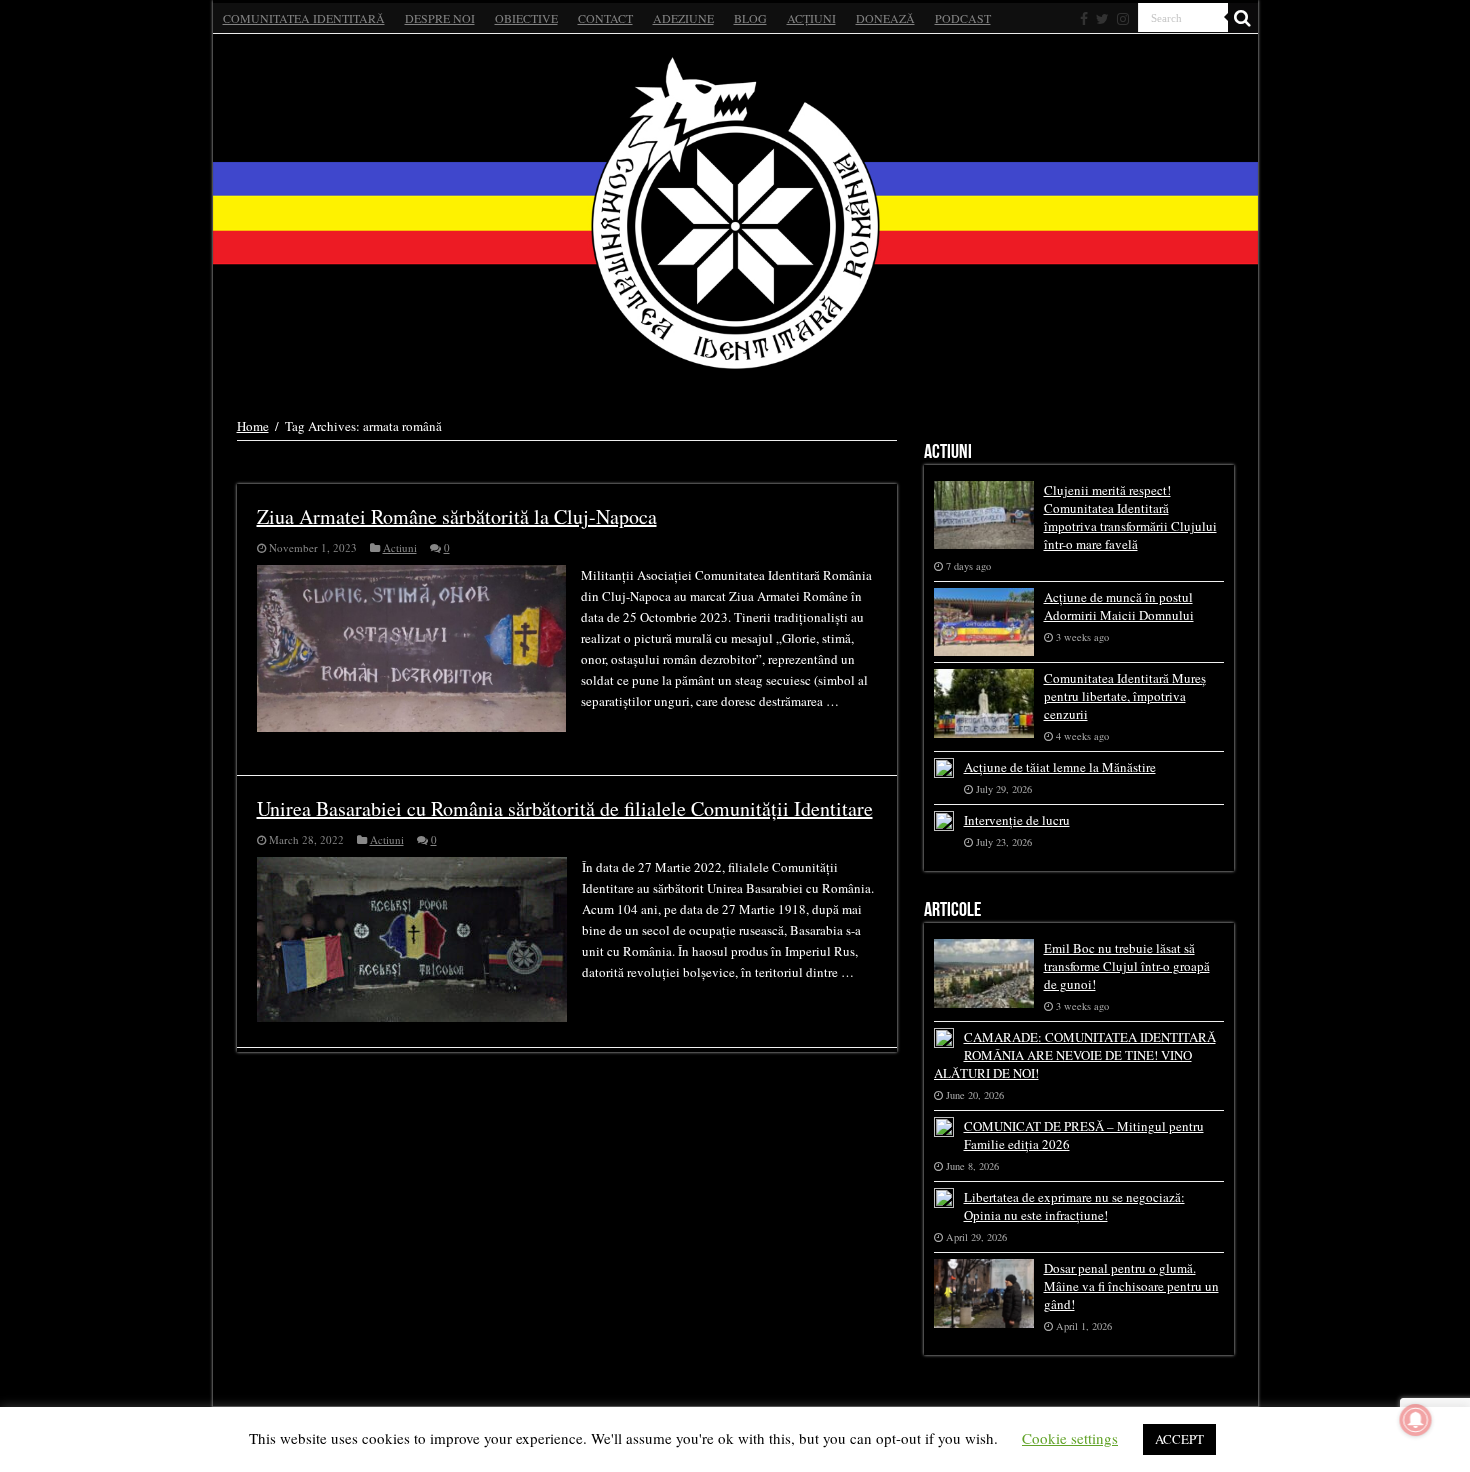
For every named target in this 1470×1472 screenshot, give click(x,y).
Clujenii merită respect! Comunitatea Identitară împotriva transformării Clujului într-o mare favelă (1130, 517)
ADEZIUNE (683, 18)
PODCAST (963, 18)
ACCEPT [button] (1179, 1439)
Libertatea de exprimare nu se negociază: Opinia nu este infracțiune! (1074, 1206)
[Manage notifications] (1416, 1420)
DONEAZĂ (885, 18)
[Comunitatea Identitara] (735, 213)
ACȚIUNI (811, 18)
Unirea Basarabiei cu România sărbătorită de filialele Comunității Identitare (565, 808)
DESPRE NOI (440, 18)
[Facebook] (1084, 19)
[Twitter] (1102, 19)
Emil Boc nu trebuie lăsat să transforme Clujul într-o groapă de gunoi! (1127, 966)
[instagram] (1123, 19)
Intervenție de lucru (1017, 820)
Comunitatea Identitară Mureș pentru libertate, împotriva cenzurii (1125, 696)
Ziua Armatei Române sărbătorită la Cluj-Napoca (457, 516)
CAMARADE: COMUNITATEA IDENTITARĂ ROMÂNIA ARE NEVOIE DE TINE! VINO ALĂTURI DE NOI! (1075, 1055)
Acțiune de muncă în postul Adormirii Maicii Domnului (1119, 606)
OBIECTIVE (526, 18)
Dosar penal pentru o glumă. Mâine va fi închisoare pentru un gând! (1131, 1286)
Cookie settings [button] (1070, 1438)
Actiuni (400, 547)
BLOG (750, 18)
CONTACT (605, 18)
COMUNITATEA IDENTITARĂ (304, 18)
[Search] (1243, 18)
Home (253, 426)
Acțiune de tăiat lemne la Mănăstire (1060, 767)
